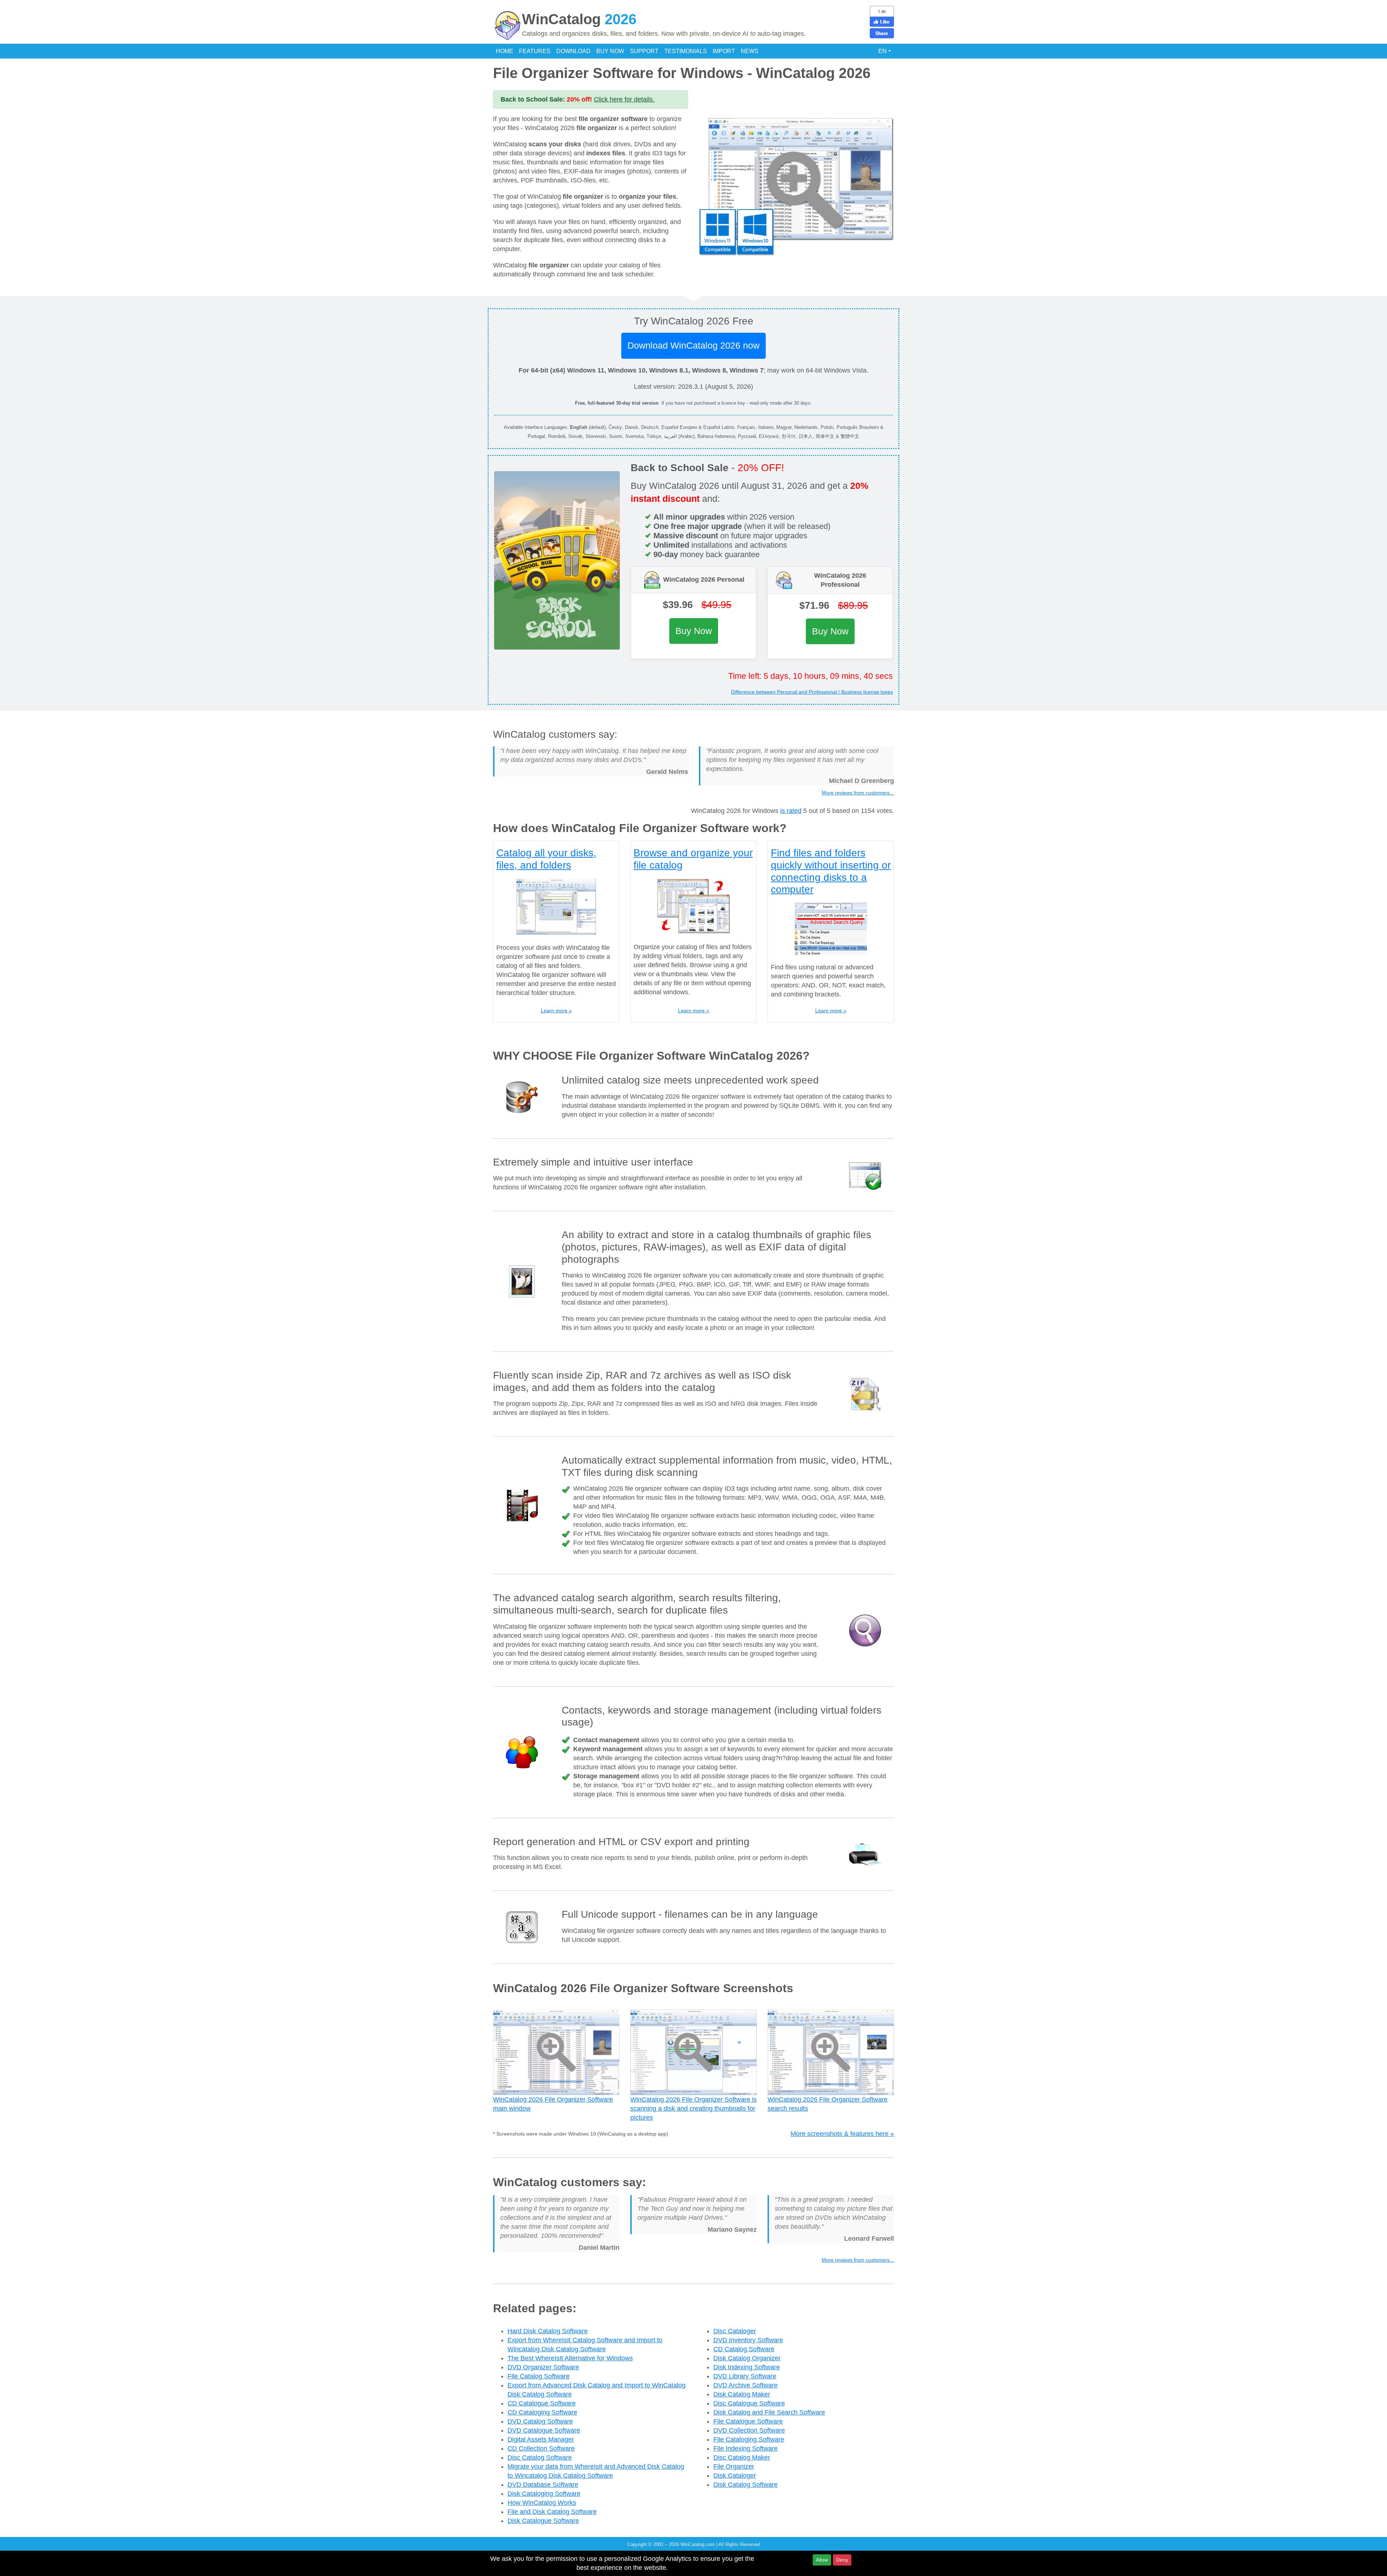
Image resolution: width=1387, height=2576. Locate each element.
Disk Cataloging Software (544, 2494)
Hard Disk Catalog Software (548, 2331)
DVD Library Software (745, 2376)
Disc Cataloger (735, 2331)
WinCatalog (579, 19)
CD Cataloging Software (542, 2412)
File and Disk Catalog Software (552, 2512)
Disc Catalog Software (540, 2457)
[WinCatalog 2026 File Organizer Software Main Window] (796, 186)
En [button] (883, 51)
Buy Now (610, 51)
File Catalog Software (539, 2376)
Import (724, 51)
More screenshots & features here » (842, 2134)
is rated (791, 811)
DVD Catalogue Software (544, 2430)
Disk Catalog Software (746, 2485)
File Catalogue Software (748, 2421)
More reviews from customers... (858, 793)
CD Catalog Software (744, 2349)
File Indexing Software (746, 2448)
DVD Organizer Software (543, 2367)
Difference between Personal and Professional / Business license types (812, 692)
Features (535, 51)
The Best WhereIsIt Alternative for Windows (570, 2358)
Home (505, 51)
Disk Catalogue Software (543, 2521)
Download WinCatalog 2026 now (693, 345)
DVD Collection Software (749, 2430)
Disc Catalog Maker (742, 2457)
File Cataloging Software (749, 2439)
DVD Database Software (543, 2485)
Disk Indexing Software (747, 2367)
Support (644, 51)
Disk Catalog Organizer (747, 2358)
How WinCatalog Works (542, 2503)
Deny (842, 2560)
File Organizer (734, 2467)
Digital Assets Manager (541, 2439)
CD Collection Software (541, 2448)
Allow (822, 2560)
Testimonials (686, 51)
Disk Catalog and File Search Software (769, 2412)
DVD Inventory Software (748, 2340)
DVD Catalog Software (540, 2421)
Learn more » (556, 1011)
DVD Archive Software (746, 2385)
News (750, 51)
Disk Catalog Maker (742, 2394)
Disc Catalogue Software (749, 2403)
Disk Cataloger (735, 2476)
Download (573, 51)
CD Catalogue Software (542, 2403)
